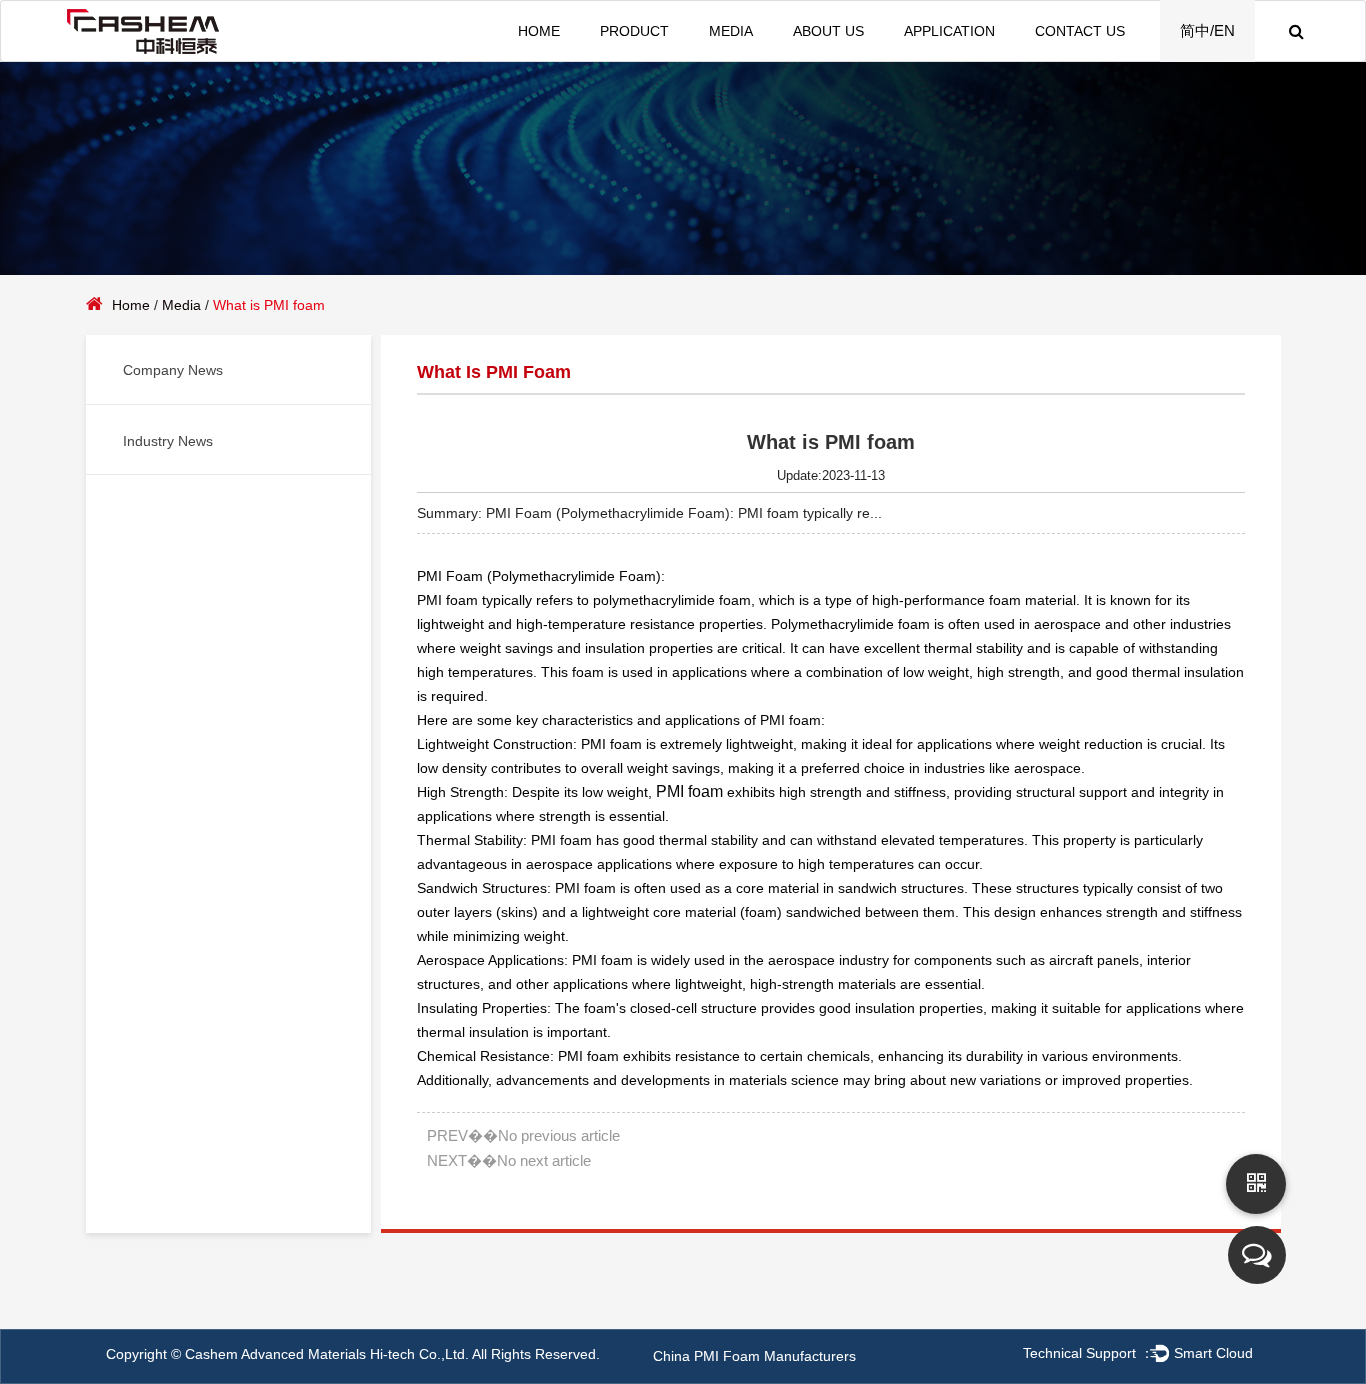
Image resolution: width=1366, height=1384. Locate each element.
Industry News (168, 441)
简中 (1195, 30)
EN (1224, 30)
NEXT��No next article (509, 1160)
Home (539, 31)
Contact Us (1080, 31)
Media (731, 31)
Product (634, 31)
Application (949, 31)
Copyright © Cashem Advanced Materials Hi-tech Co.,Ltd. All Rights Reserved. (353, 1354)
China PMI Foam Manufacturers (754, 1356)
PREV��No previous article (523, 1135)
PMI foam (689, 791)
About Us (828, 31)
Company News (173, 370)
